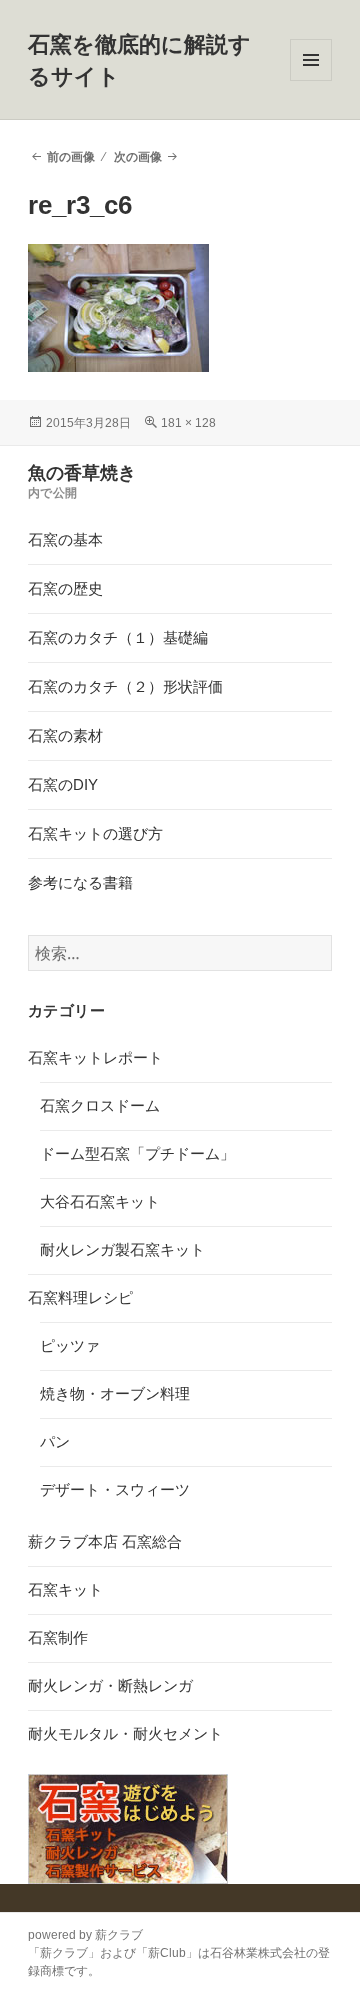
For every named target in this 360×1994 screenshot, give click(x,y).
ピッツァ (70, 1345)
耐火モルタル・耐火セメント (125, 1733)
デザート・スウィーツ (115, 1489)
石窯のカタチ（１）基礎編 (118, 637)
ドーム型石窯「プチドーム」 (137, 1153)
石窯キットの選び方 (95, 833)
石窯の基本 (65, 539)
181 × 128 (188, 423)
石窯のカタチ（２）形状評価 (125, 686)
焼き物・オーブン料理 (115, 1393)
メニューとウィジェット (311, 80)
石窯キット (65, 1589)
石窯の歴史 (65, 588)
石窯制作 (58, 1637)
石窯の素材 (65, 735)
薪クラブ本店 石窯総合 (105, 1541)
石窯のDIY (63, 784)
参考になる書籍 (80, 882)
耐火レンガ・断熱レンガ (110, 1685)
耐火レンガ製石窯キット (122, 1249)
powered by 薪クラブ (85, 1935)
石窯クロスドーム (100, 1105)
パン (55, 1441)
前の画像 (71, 157)
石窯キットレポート (95, 1057)
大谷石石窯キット (100, 1201)
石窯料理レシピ (80, 1297)
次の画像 (138, 157)
